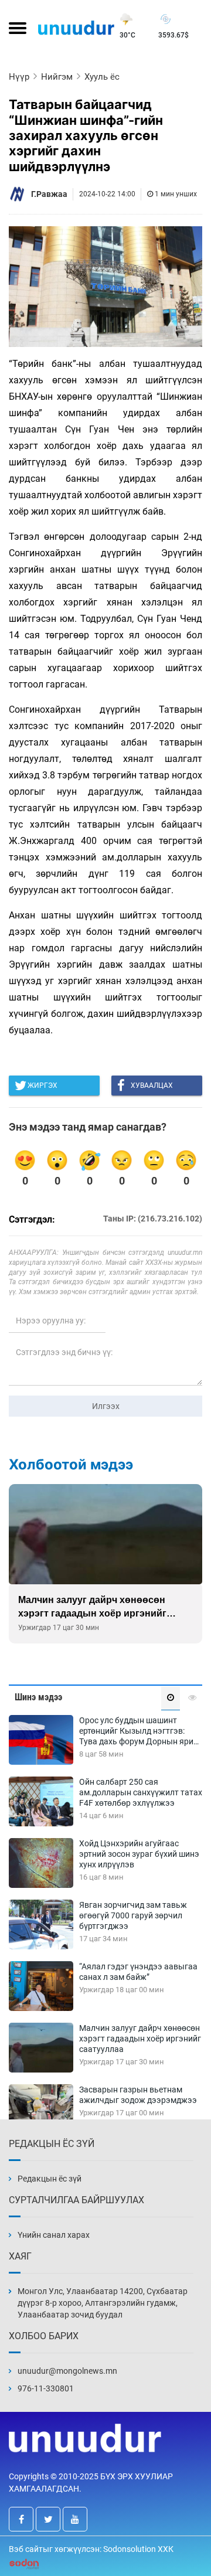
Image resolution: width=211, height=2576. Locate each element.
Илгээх (106, 1406)
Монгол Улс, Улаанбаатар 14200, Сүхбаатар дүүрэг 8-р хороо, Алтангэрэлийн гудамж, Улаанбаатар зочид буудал (103, 2303)
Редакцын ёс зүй (50, 2179)
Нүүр (19, 77)
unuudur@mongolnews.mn (67, 2371)
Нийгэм (57, 77)
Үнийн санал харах (54, 2235)
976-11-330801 (46, 2388)
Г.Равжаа (49, 194)
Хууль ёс (102, 77)
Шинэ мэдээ (38, 1697)
